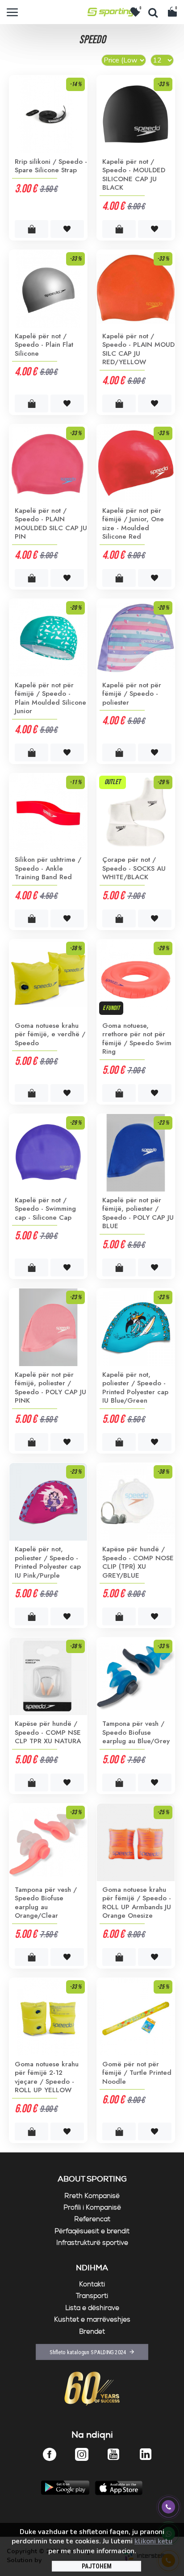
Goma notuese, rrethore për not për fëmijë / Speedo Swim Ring (137, 1039)
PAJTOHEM (97, 2566)
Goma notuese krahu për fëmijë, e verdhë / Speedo (50, 1035)
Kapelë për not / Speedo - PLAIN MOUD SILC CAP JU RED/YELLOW (138, 349)
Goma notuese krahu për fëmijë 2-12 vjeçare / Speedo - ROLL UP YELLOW (47, 2077)
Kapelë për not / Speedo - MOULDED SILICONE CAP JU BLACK (134, 175)
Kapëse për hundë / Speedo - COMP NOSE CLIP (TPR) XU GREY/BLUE (138, 1562)
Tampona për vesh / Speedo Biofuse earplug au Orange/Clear (46, 1903)
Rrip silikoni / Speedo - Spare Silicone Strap (51, 166)
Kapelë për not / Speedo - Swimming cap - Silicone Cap (45, 1209)
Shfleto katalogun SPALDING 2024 (88, 2352)
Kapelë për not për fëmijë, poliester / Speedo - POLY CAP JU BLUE (138, 1213)
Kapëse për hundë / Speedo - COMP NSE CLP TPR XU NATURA (48, 1733)
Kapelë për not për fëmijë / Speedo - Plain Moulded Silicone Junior (50, 698)
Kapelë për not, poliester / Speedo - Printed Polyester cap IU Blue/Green (135, 1388)
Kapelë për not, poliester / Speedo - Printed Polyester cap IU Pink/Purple (48, 1562)
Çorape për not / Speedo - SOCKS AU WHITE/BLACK (134, 869)
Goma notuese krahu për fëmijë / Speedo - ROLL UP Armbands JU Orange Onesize (137, 1903)
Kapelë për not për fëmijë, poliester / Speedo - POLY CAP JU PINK (50, 1388)
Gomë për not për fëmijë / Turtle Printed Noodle (137, 2073)
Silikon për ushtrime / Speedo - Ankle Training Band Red (48, 869)
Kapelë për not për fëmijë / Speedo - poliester (132, 694)
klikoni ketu (153, 2541)
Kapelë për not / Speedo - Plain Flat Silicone (44, 345)
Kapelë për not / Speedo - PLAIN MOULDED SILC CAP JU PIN (51, 524)
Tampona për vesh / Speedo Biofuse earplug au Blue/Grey (136, 1733)
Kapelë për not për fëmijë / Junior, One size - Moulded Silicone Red (133, 524)
